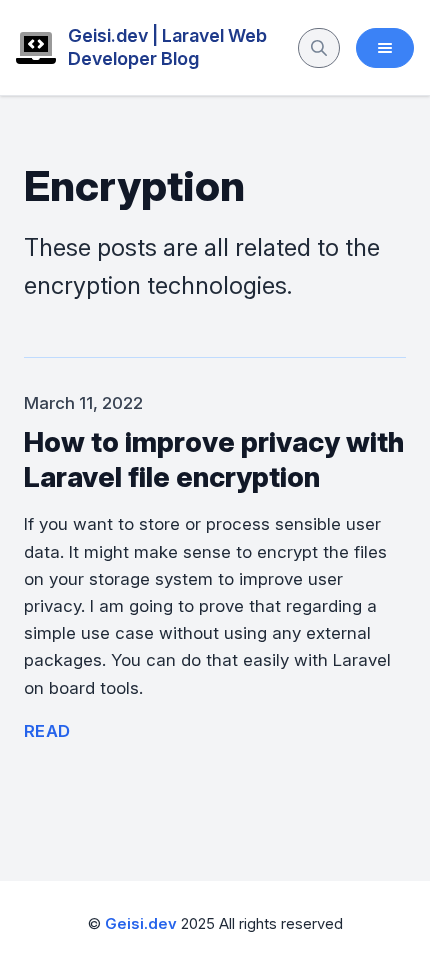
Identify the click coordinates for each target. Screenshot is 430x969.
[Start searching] (319, 48)
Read (47, 731)
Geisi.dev (141, 924)
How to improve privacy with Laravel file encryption (214, 459)
